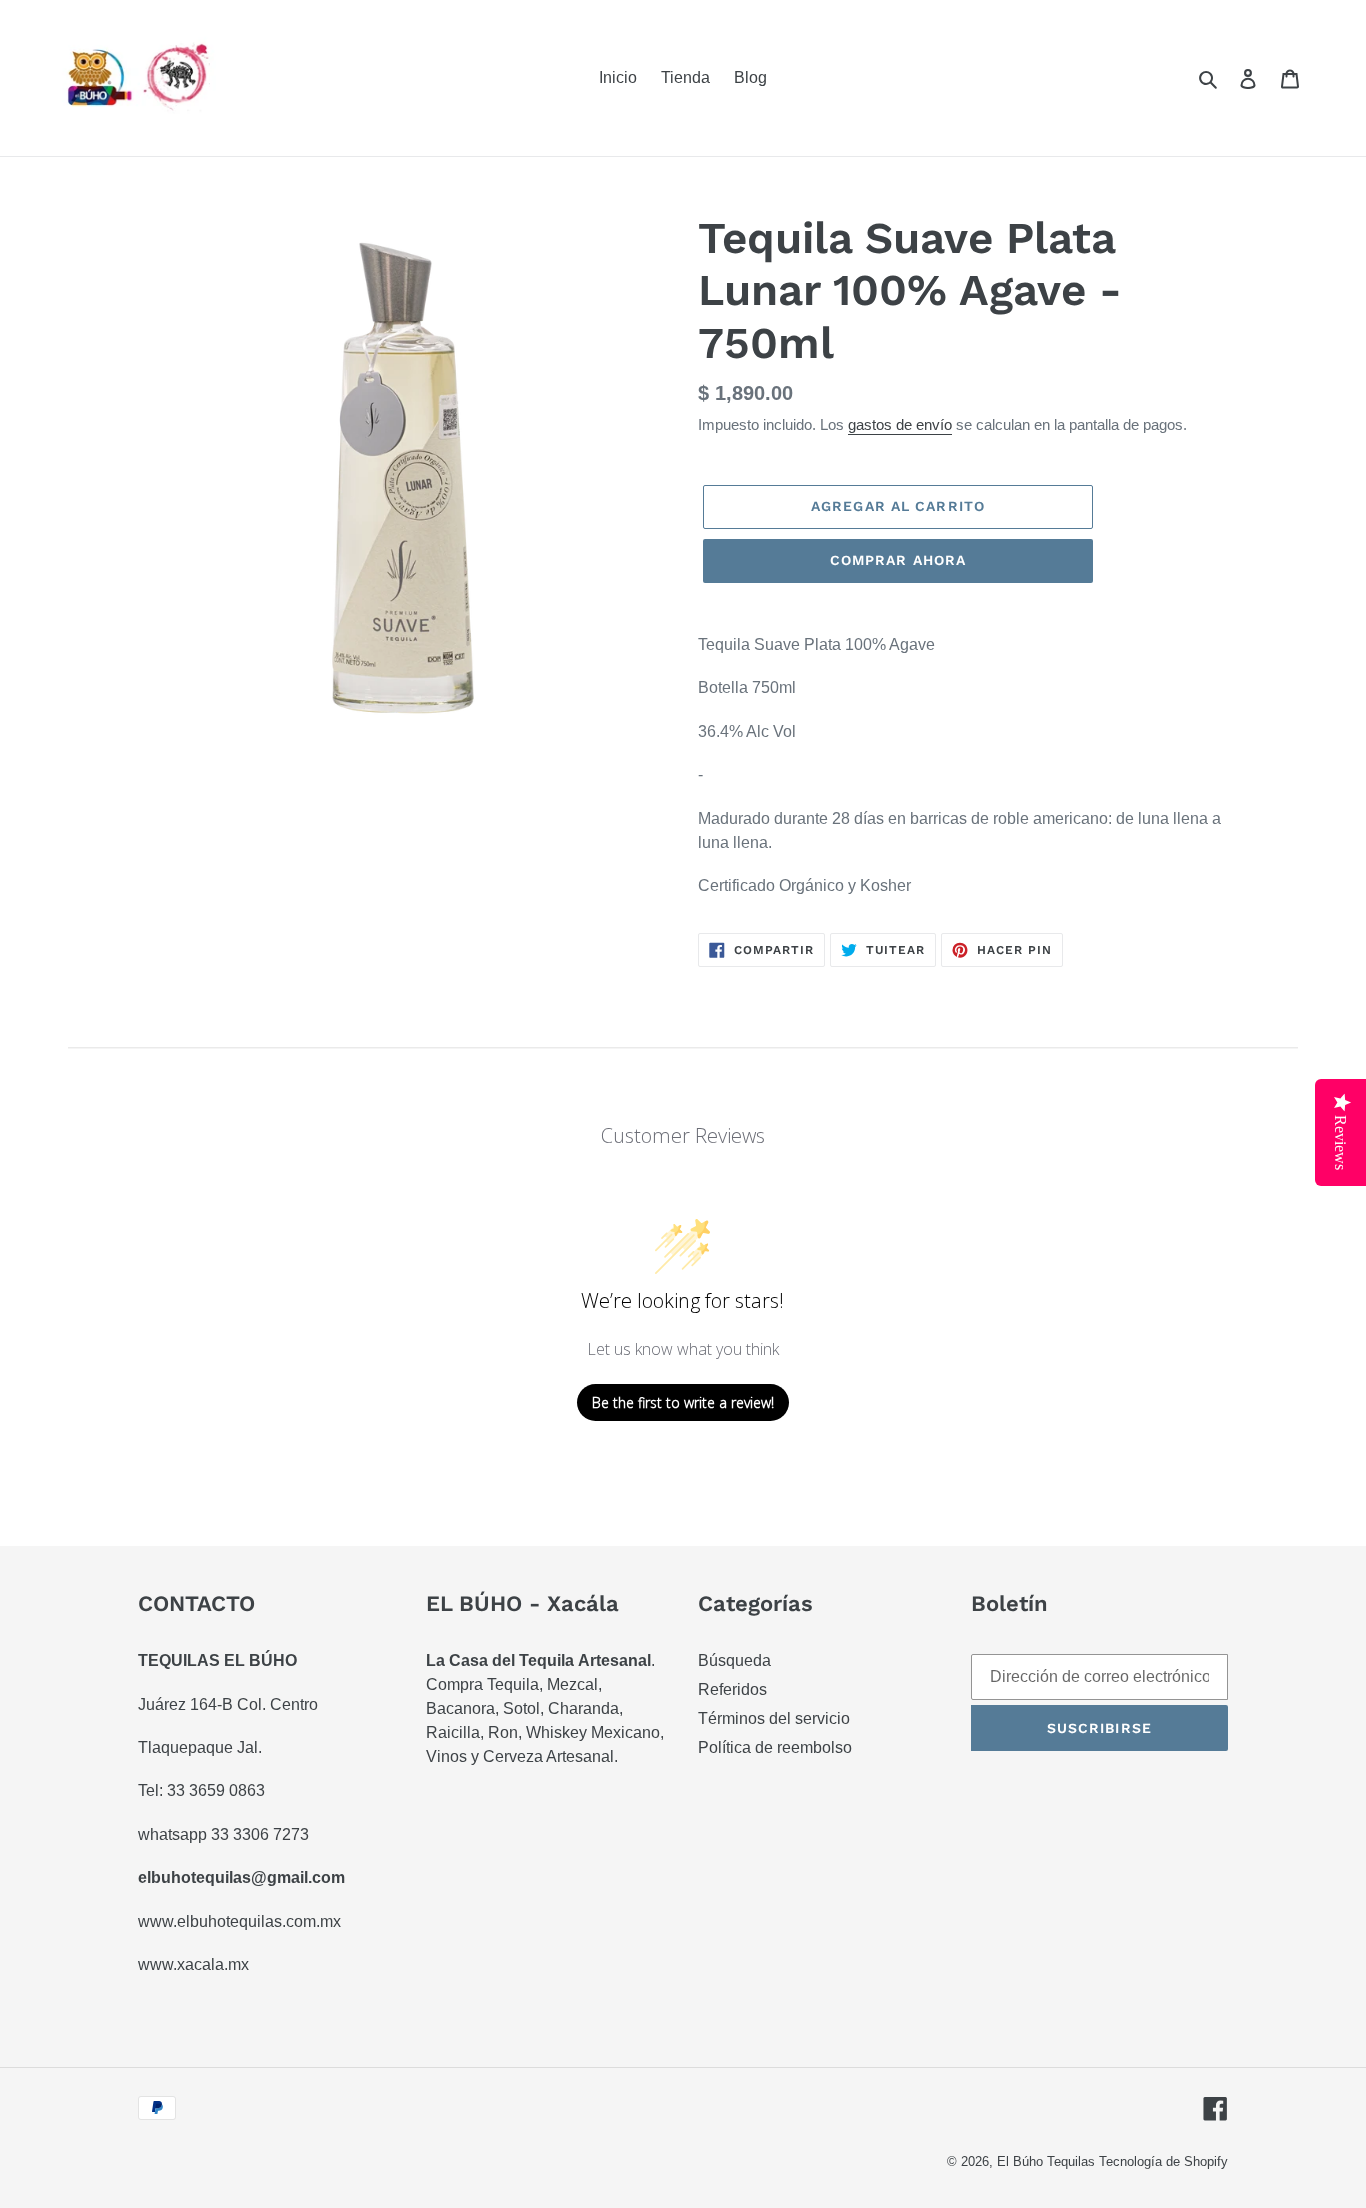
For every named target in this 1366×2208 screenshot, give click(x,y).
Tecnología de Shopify (1163, 2161)
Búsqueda (734, 1660)
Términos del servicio (774, 1718)
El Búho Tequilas (1048, 2161)
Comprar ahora (898, 560)
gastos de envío (900, 424)
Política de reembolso (775, 1747)
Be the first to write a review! (683, 1402)
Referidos (732, 1689)
